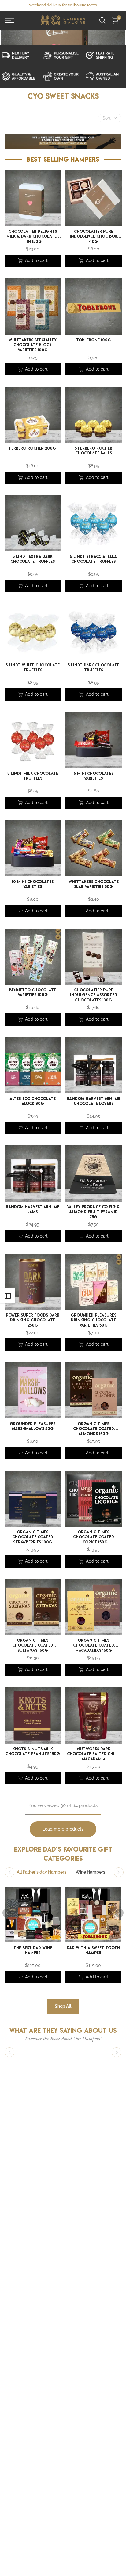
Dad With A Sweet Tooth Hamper (93, 1950)
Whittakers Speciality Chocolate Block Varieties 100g (33, 345)
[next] (119, 1913)
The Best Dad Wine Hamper (33, 1950)
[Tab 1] (42, 1872)
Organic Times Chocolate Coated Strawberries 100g (33, 1537)
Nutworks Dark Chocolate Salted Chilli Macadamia (93, 1754)
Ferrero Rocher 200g (33, 448)
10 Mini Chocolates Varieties (33, 884)
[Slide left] (9, 1872)
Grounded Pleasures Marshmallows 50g (33, 1426)
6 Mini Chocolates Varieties (93, 776)
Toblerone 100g (93, 340)
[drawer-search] (103, 21)
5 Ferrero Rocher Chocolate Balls (93, 451)
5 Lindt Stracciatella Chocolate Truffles (93, 559)
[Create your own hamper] (63, 76)
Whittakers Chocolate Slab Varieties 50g (93, 884)
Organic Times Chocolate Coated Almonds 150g (93, 1429)
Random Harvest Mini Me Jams (33, 1210)
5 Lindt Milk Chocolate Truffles (33, 776)
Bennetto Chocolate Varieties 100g (33, 993)
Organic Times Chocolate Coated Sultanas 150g (33, 1646)
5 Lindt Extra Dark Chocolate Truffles (33, 559)
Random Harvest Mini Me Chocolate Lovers (93, 1101)
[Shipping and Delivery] (21, 55)
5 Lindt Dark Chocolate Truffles (93, 668)
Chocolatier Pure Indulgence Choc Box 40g (93, 237)
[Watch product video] (63, 55)
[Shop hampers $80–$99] (21, 76)
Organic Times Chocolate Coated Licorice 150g (93, 1537)
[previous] (7, 1913)
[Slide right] (119, 1872)
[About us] (105, 76)
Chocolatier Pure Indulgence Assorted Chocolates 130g (93, 995)
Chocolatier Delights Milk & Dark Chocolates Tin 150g (33, 237)
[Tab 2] (90, 1872)
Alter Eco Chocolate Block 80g (33, 1101)
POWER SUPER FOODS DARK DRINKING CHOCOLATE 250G (33, 1320)
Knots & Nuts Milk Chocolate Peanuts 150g (33, 1751)
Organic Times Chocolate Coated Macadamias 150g (93, 1646)
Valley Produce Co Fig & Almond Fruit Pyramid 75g (93, 1212)
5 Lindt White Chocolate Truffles (33, 668)
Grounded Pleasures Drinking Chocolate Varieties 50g (93, 1320)
